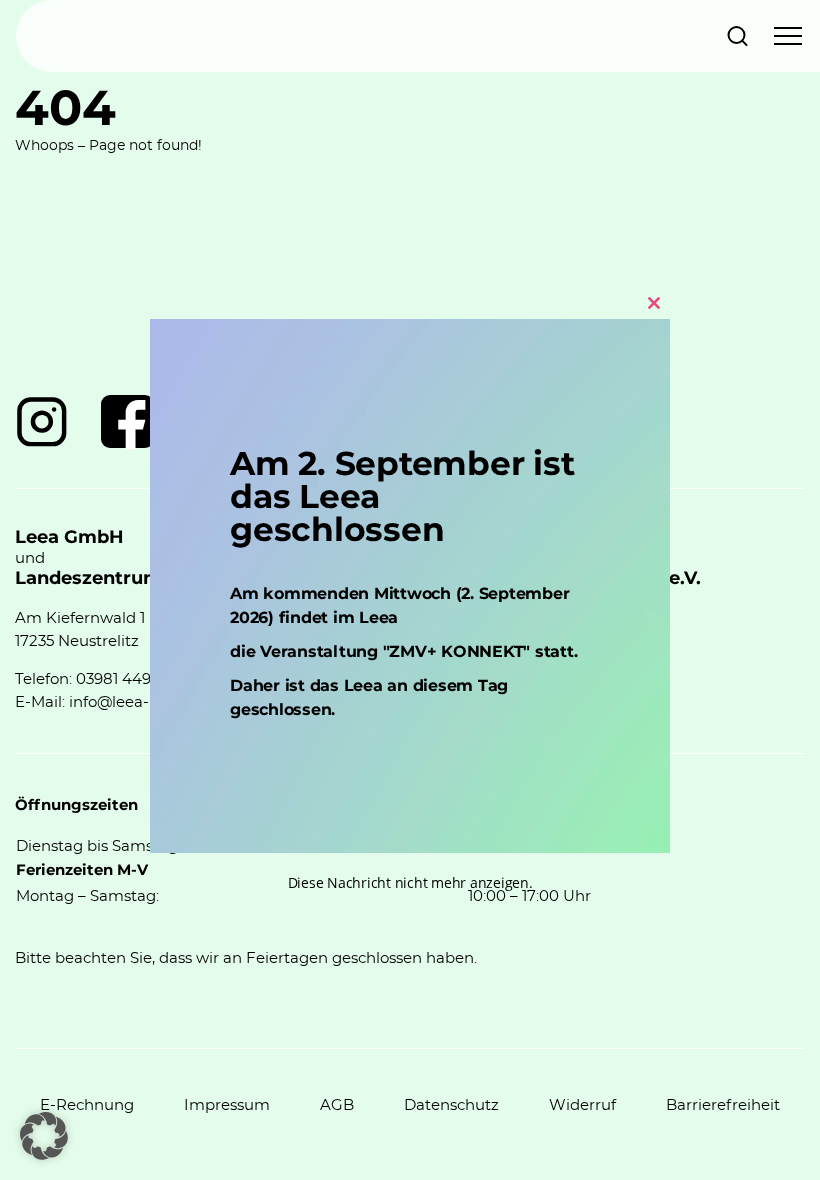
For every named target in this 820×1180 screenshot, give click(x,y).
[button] (44, 1136)
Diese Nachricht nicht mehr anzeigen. (410, 882)
